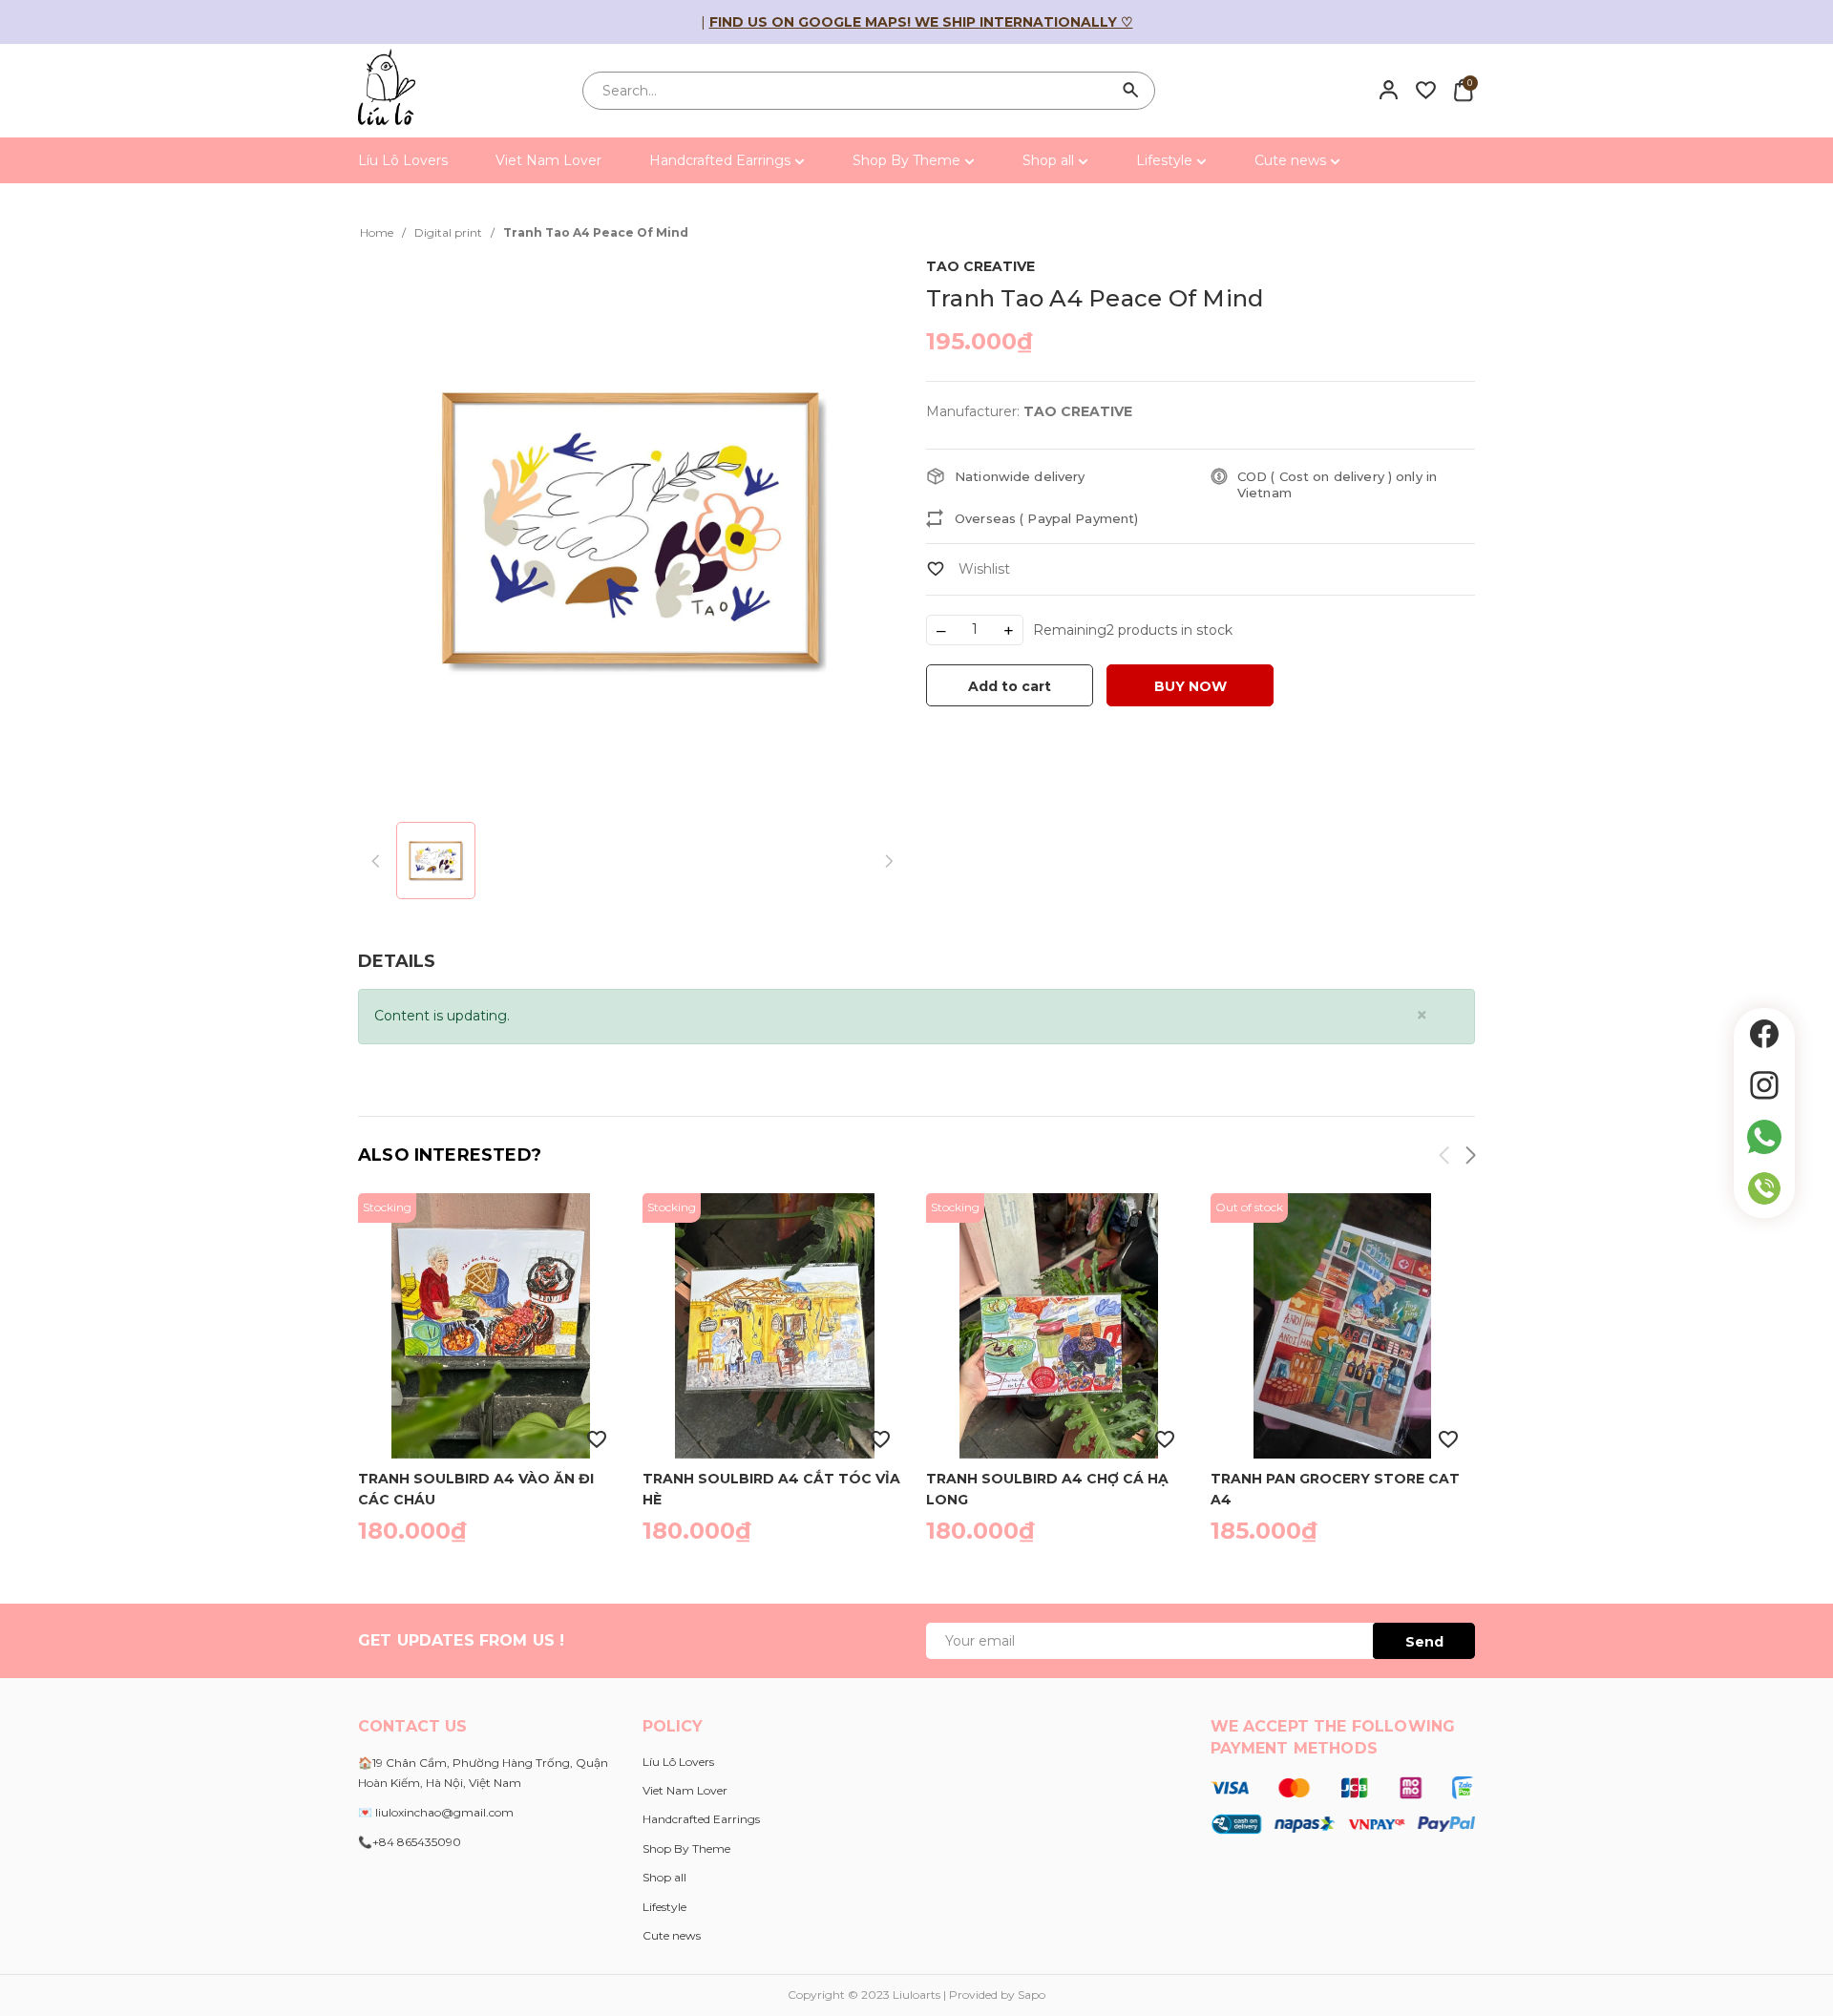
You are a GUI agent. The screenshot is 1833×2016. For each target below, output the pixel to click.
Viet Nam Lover (548, 160)
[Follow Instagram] (1764, 1085)
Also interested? (450, 1155)
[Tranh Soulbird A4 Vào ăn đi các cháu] (491, 1326)
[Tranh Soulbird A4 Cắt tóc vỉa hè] (775, 1326)
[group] (632, 528)
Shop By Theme (908, 160)
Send (1424, 1642)
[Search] (1131, 91)
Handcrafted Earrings (722, 160)
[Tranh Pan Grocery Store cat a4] (1343, 1326)
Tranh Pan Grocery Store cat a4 (1335, 1488)
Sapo (1032, 1995)
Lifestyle (1166, 160)
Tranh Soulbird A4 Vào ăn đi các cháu (476, 1488)
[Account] (1389, 90)
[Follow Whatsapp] (1764, 1137)
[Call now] (1764, 1188)
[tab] (397, 962)
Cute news (1292, 160)
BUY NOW (1190, 686)
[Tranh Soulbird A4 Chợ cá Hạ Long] (1059, 1326)
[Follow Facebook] (1764, 1034)
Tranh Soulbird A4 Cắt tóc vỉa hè (771, 1488)
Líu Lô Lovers (403, 160)
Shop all (1050, 160)
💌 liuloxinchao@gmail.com (436, 1812)
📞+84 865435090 (410, 1842)
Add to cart (1010, 686)
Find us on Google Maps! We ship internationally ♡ (921, 22)
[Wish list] (1426, 90)
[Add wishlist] (968, 569)
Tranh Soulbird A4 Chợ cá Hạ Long (1047, 1488)
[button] (1469, 1158)
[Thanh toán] (1343, 1804)
